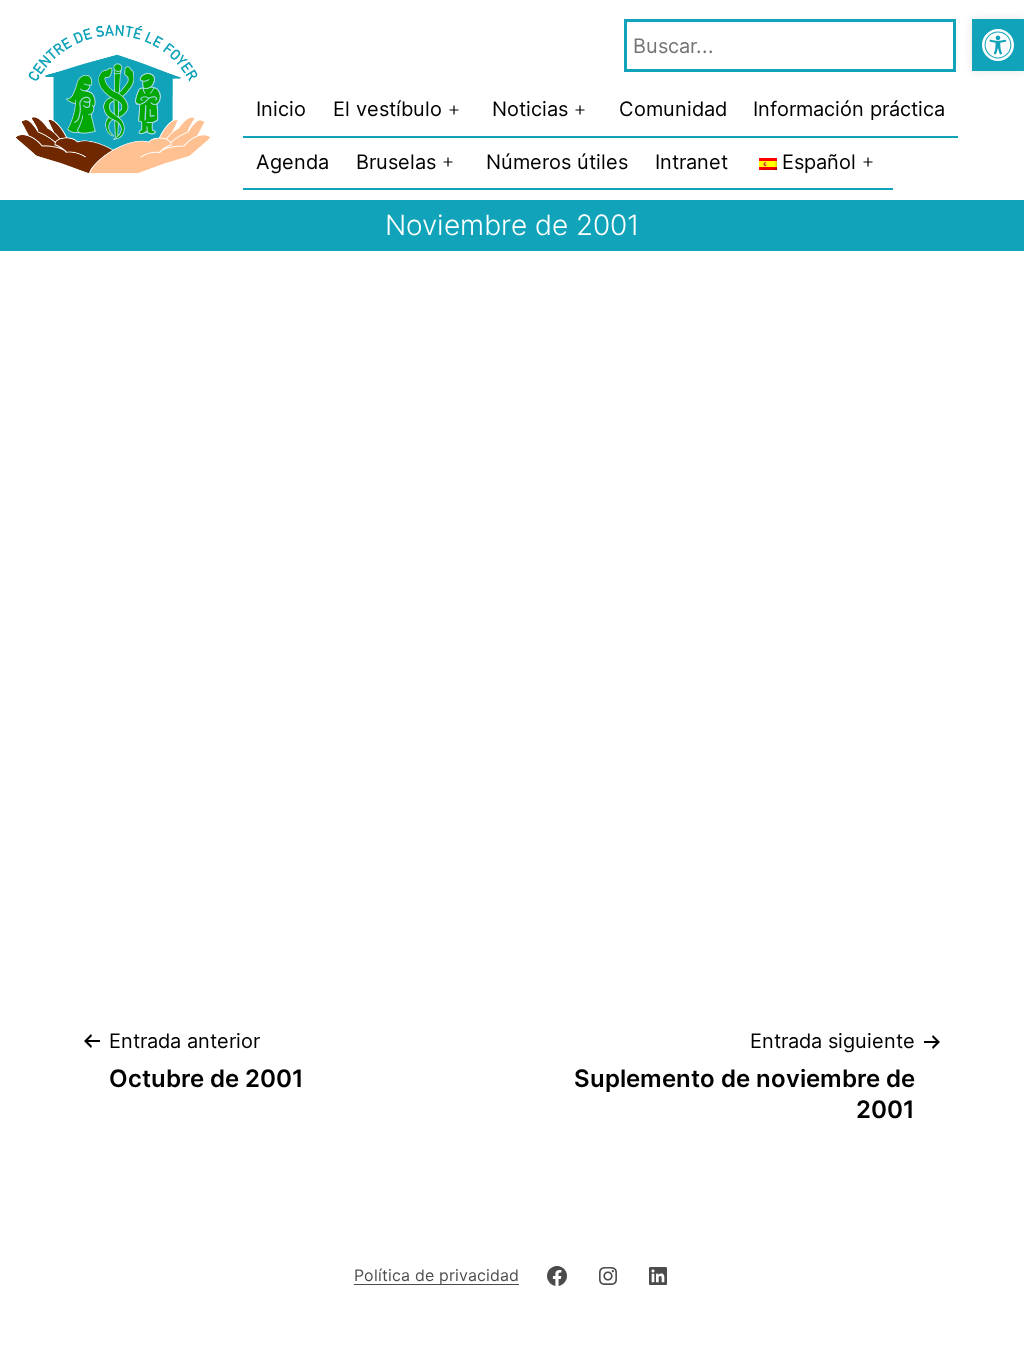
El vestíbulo (387, 109)
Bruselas (396, 162)
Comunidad (673, 109)
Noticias (530, 109)
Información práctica (849, 109)
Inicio (281, 109)
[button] (998, 45)
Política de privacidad (436, 1275)
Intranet (691, 162)
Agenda (292, 162)
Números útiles (557, 162)
